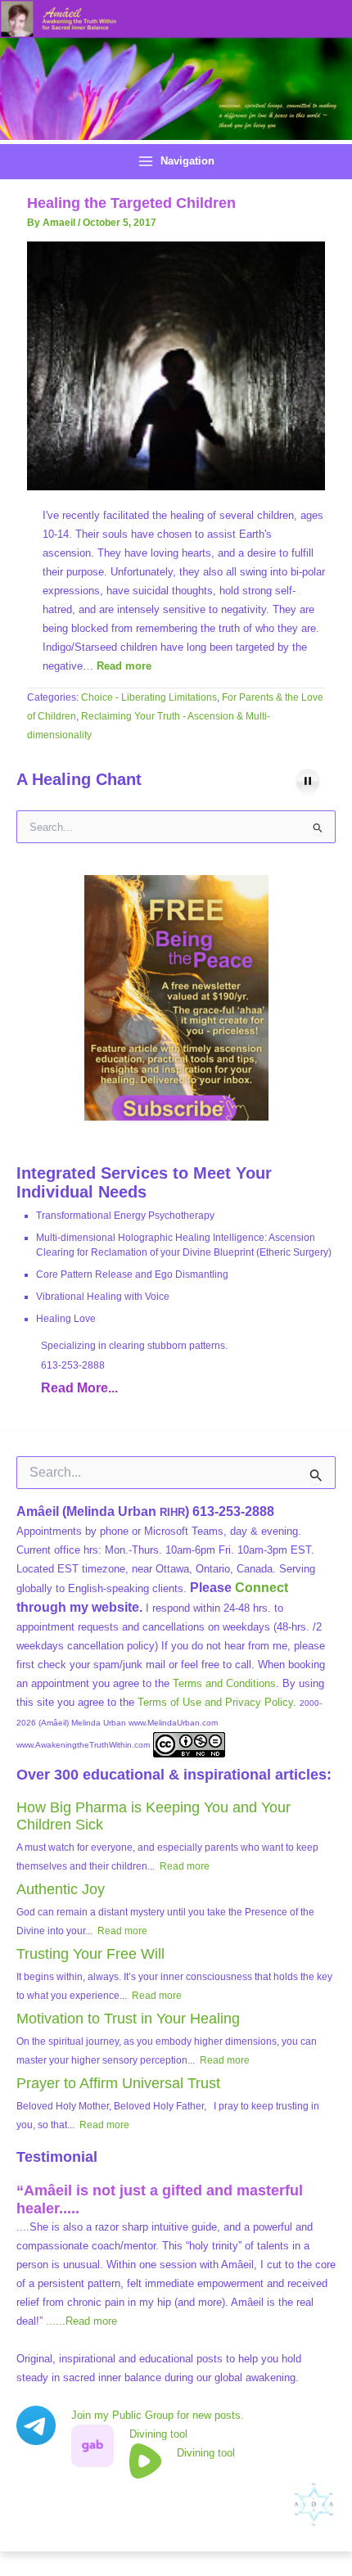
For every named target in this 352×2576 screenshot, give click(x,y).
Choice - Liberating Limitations (149, 697)
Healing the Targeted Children (131, 203)
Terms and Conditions (224, 1683)
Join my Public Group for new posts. (158, 2415)
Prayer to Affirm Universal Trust (118, 2083)
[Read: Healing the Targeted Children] (176, 365)
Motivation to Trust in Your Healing (128, 2019)
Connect (262, 1588)
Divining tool (158, 2434)
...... (81, 2321)
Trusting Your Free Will (90, 1954)
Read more (124, 666)
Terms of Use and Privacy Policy (215, 1702)
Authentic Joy (61, 1889)
